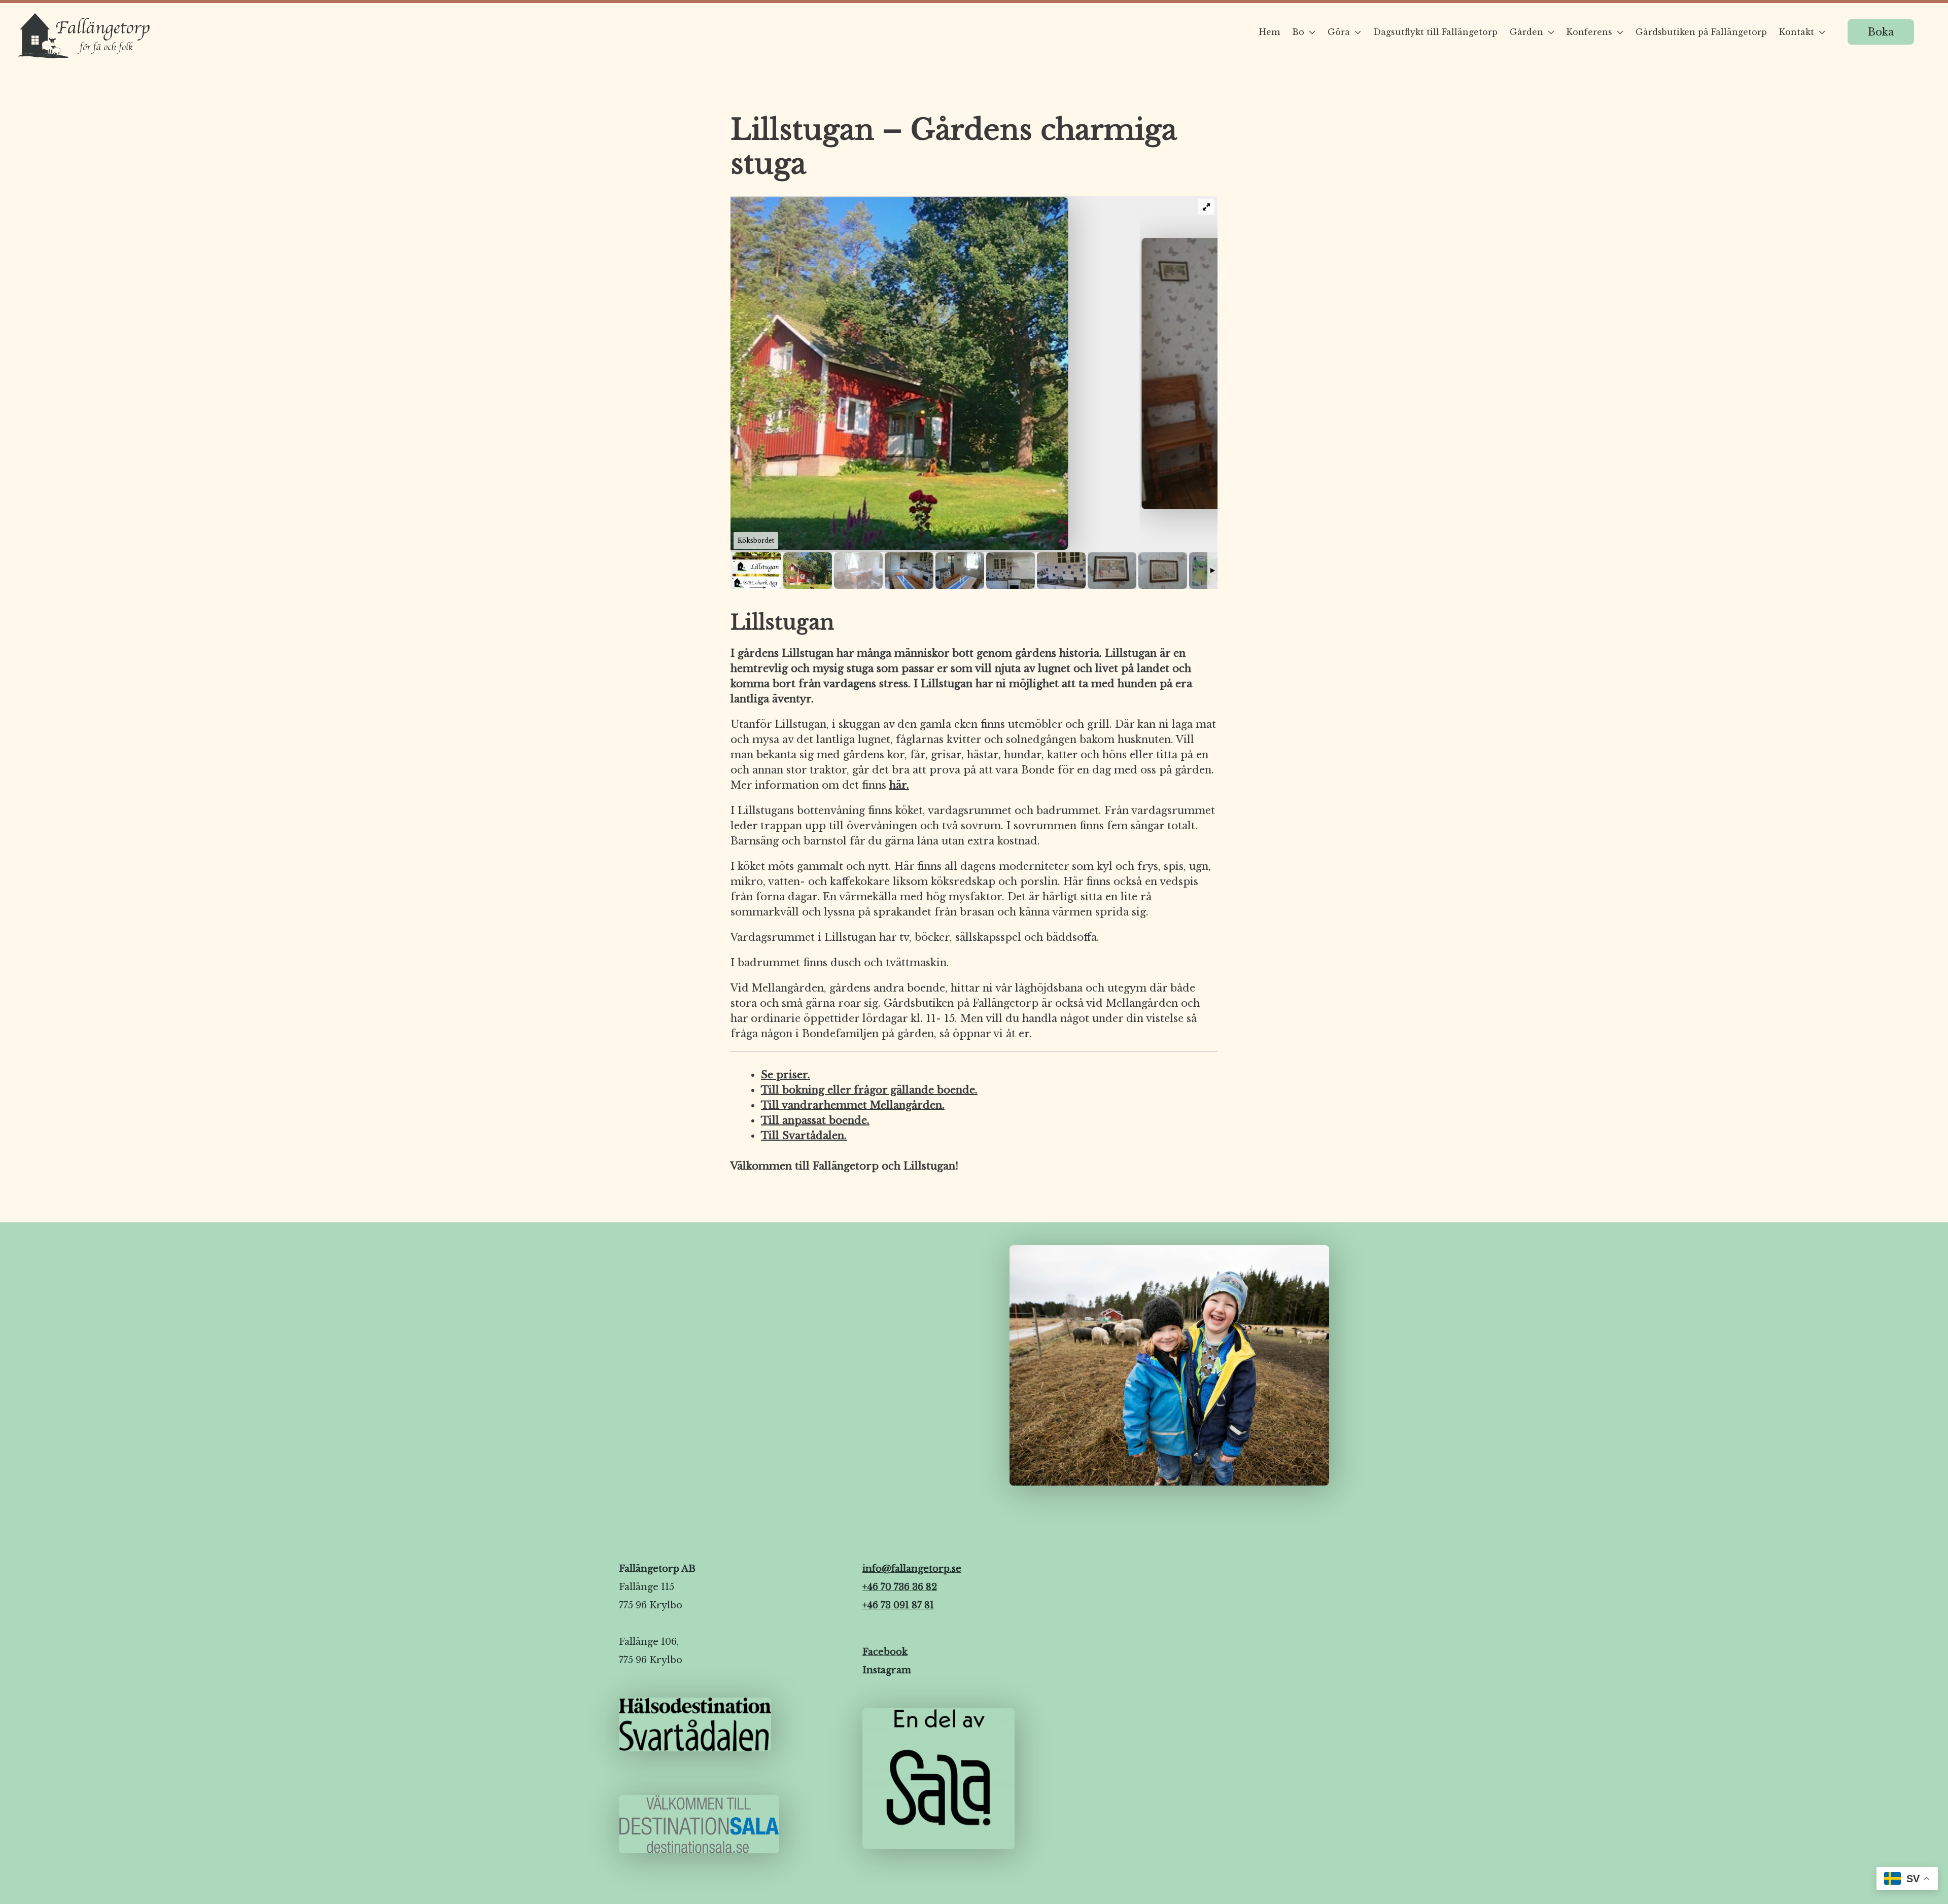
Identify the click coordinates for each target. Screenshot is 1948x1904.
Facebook (885, 1652)
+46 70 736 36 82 (900, 1587)
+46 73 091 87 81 (898, 1605)
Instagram (887, 1670)
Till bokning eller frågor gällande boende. (869, 1090)
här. (899, 785)
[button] (1881, 32)
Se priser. (786, 1075)
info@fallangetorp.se (912, 1569)
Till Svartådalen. (804, 1136)
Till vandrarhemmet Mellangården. (853, 1105)
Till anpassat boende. (815, 1120)
